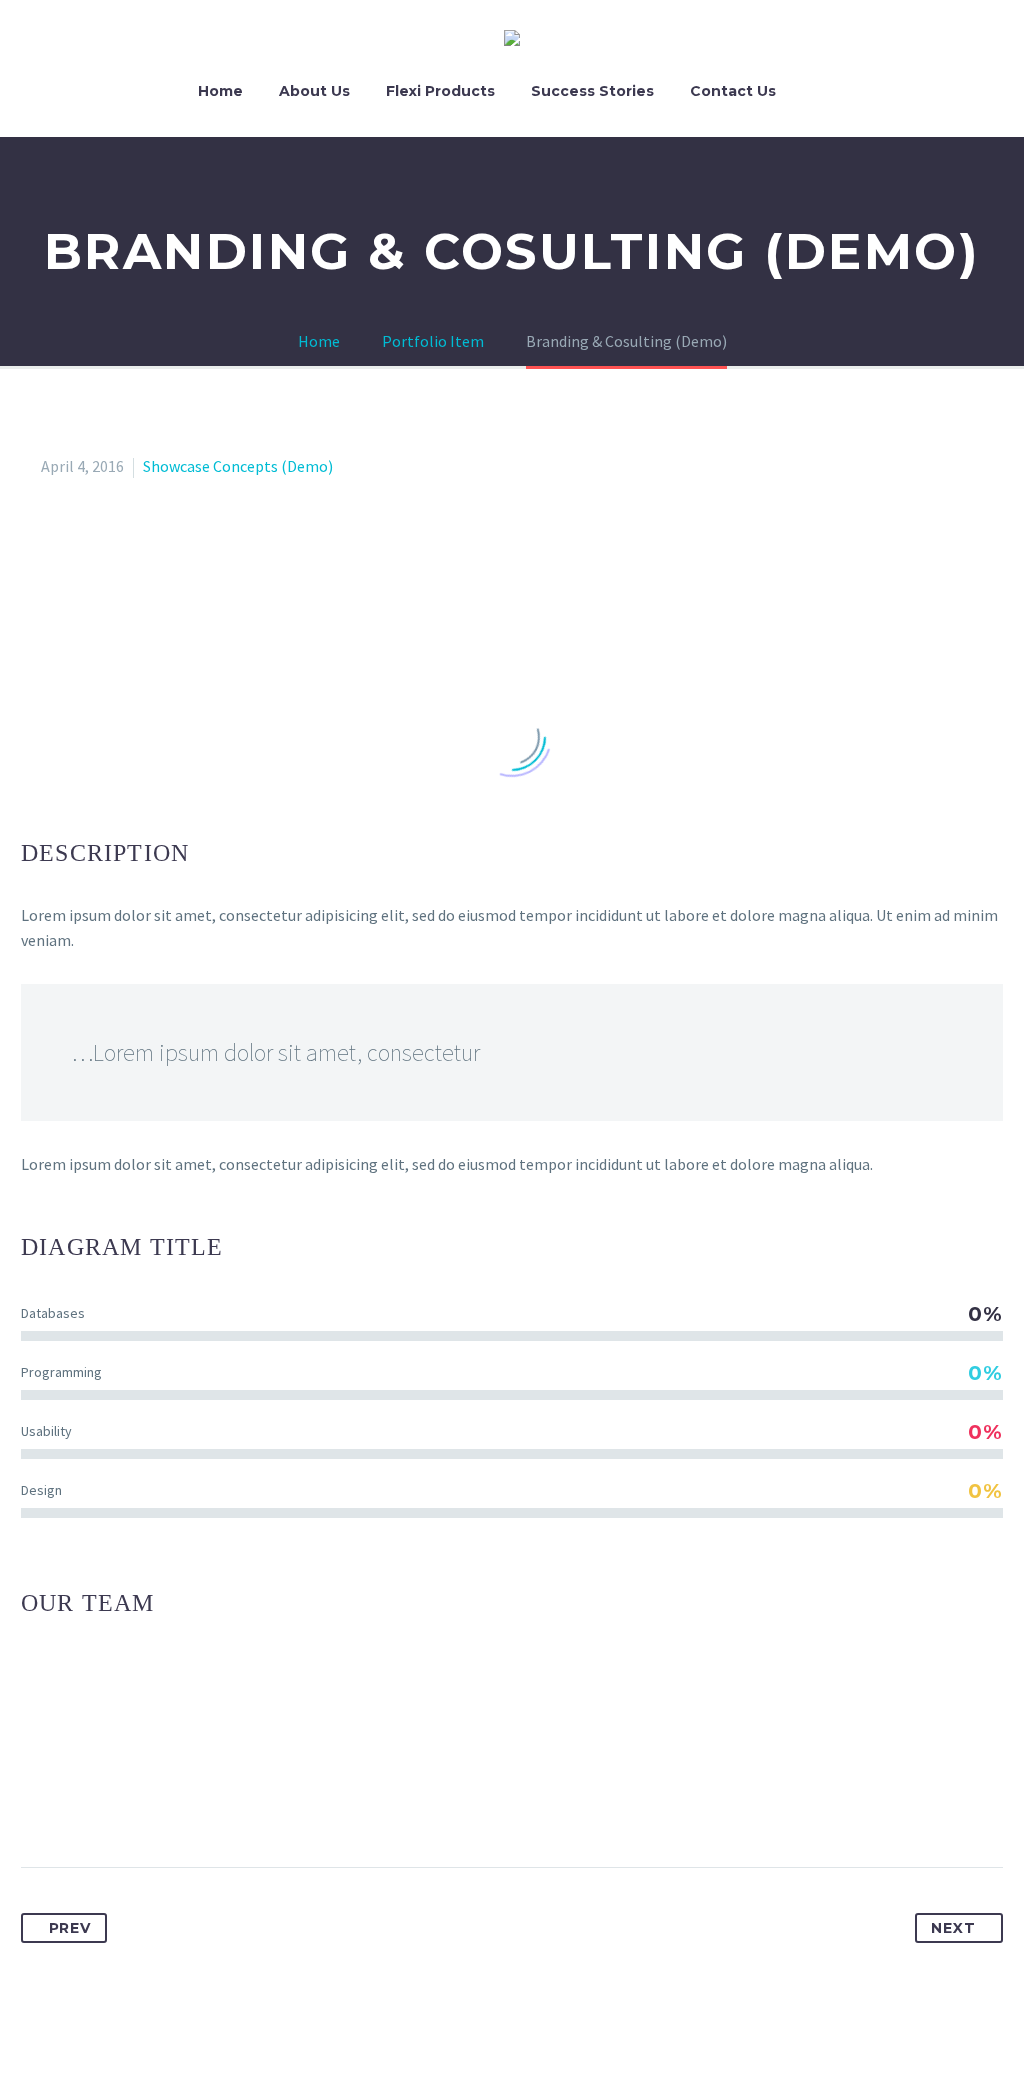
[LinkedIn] (186, 1804)
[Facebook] (38, 1804)
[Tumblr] (149, 1804)
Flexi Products (440, 91)
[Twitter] (75, 1804)
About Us (314, 91)
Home (220, 91)
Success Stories (592, 91)
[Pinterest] (112, 1804)
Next (953, 1928)
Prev (70, 1928)
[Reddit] (223, 1804)
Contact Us (733, 91)
